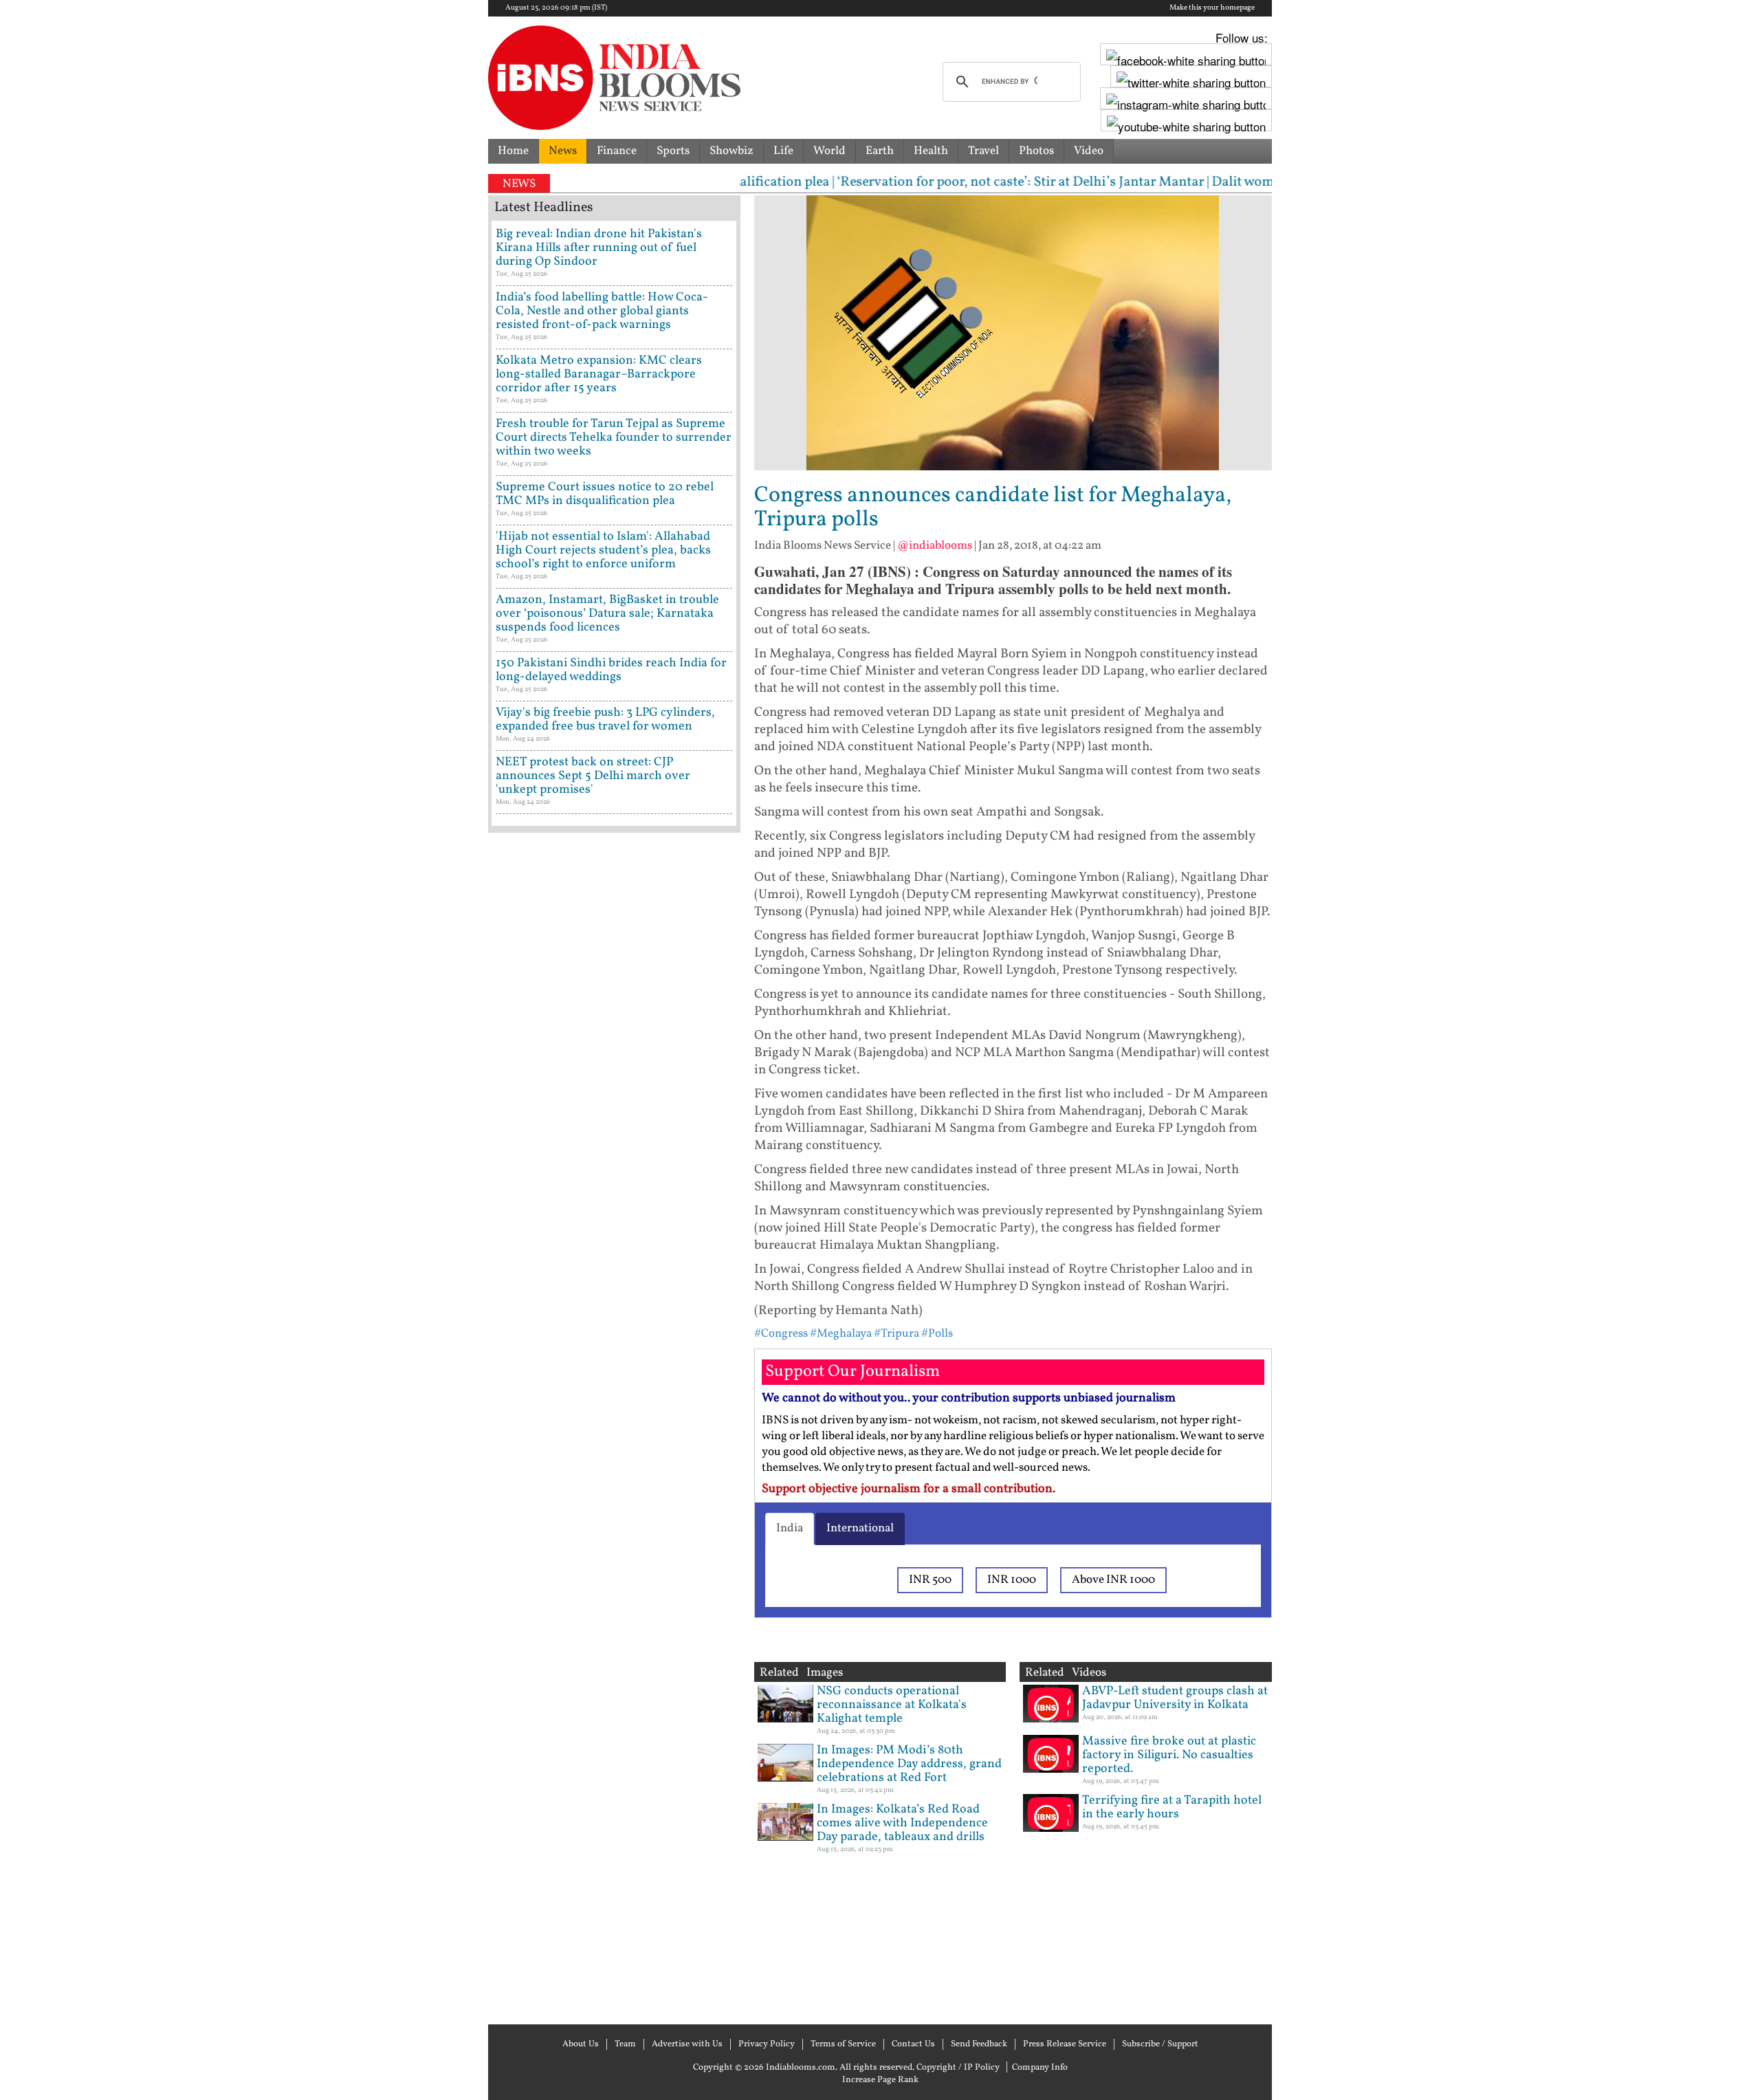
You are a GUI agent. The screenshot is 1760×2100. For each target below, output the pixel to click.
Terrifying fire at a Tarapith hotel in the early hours (1172, 1807)
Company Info (1040, 2068)
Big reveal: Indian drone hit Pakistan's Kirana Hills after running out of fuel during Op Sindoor (599, 248)
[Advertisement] (614, 1427)
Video (1089, 151)
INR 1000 (1012, 1580)
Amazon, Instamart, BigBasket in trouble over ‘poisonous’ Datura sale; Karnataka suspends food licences (607, 614)
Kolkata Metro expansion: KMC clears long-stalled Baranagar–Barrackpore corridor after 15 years (599, 374)
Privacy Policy (767, 2044)
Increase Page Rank (880, 2080)
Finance (617, 151)
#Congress (781, 1334)
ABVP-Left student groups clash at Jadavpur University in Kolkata (1175, 1698)
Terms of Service (843, 2044)
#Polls (937, 1334)
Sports (673, 151)
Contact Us (913, 2044)
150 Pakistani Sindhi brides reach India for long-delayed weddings (611, 670)
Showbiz (731, 151)
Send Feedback (979, 2044)
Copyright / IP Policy (958, 2068)
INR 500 (930, 1580)
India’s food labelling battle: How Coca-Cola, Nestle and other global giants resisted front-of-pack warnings (602, 311)
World (829, 151)
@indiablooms (935, 546)
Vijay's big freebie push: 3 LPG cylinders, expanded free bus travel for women (605, 720)
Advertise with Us (687, 2044)
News (563, 151)
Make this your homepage (1212, 8)
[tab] (790, 1529)
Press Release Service (1065, 2044)
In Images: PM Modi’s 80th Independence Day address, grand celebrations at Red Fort (909, 1764)
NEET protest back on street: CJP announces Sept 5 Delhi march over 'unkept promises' (593, 776)
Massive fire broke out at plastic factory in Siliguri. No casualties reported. (1169, 1755)
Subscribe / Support (1160, 2044)
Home (513, 151)
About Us (581, 2044)
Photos (1036, 151)
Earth (880, 151)
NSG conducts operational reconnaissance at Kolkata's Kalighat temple (892, 1705)
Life (783, 151)
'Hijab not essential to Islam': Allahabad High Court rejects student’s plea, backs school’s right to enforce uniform (603, 550)
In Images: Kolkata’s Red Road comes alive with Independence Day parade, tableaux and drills (902, 1823)
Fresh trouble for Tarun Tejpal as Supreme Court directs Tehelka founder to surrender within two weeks (614, 438)
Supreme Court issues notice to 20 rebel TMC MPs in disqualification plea (605, 494)
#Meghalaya (841, 1334)
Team (625, 2044)
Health (931, 151)
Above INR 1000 (1113, 1580)
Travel (983, 151)
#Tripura (896, 1334)
